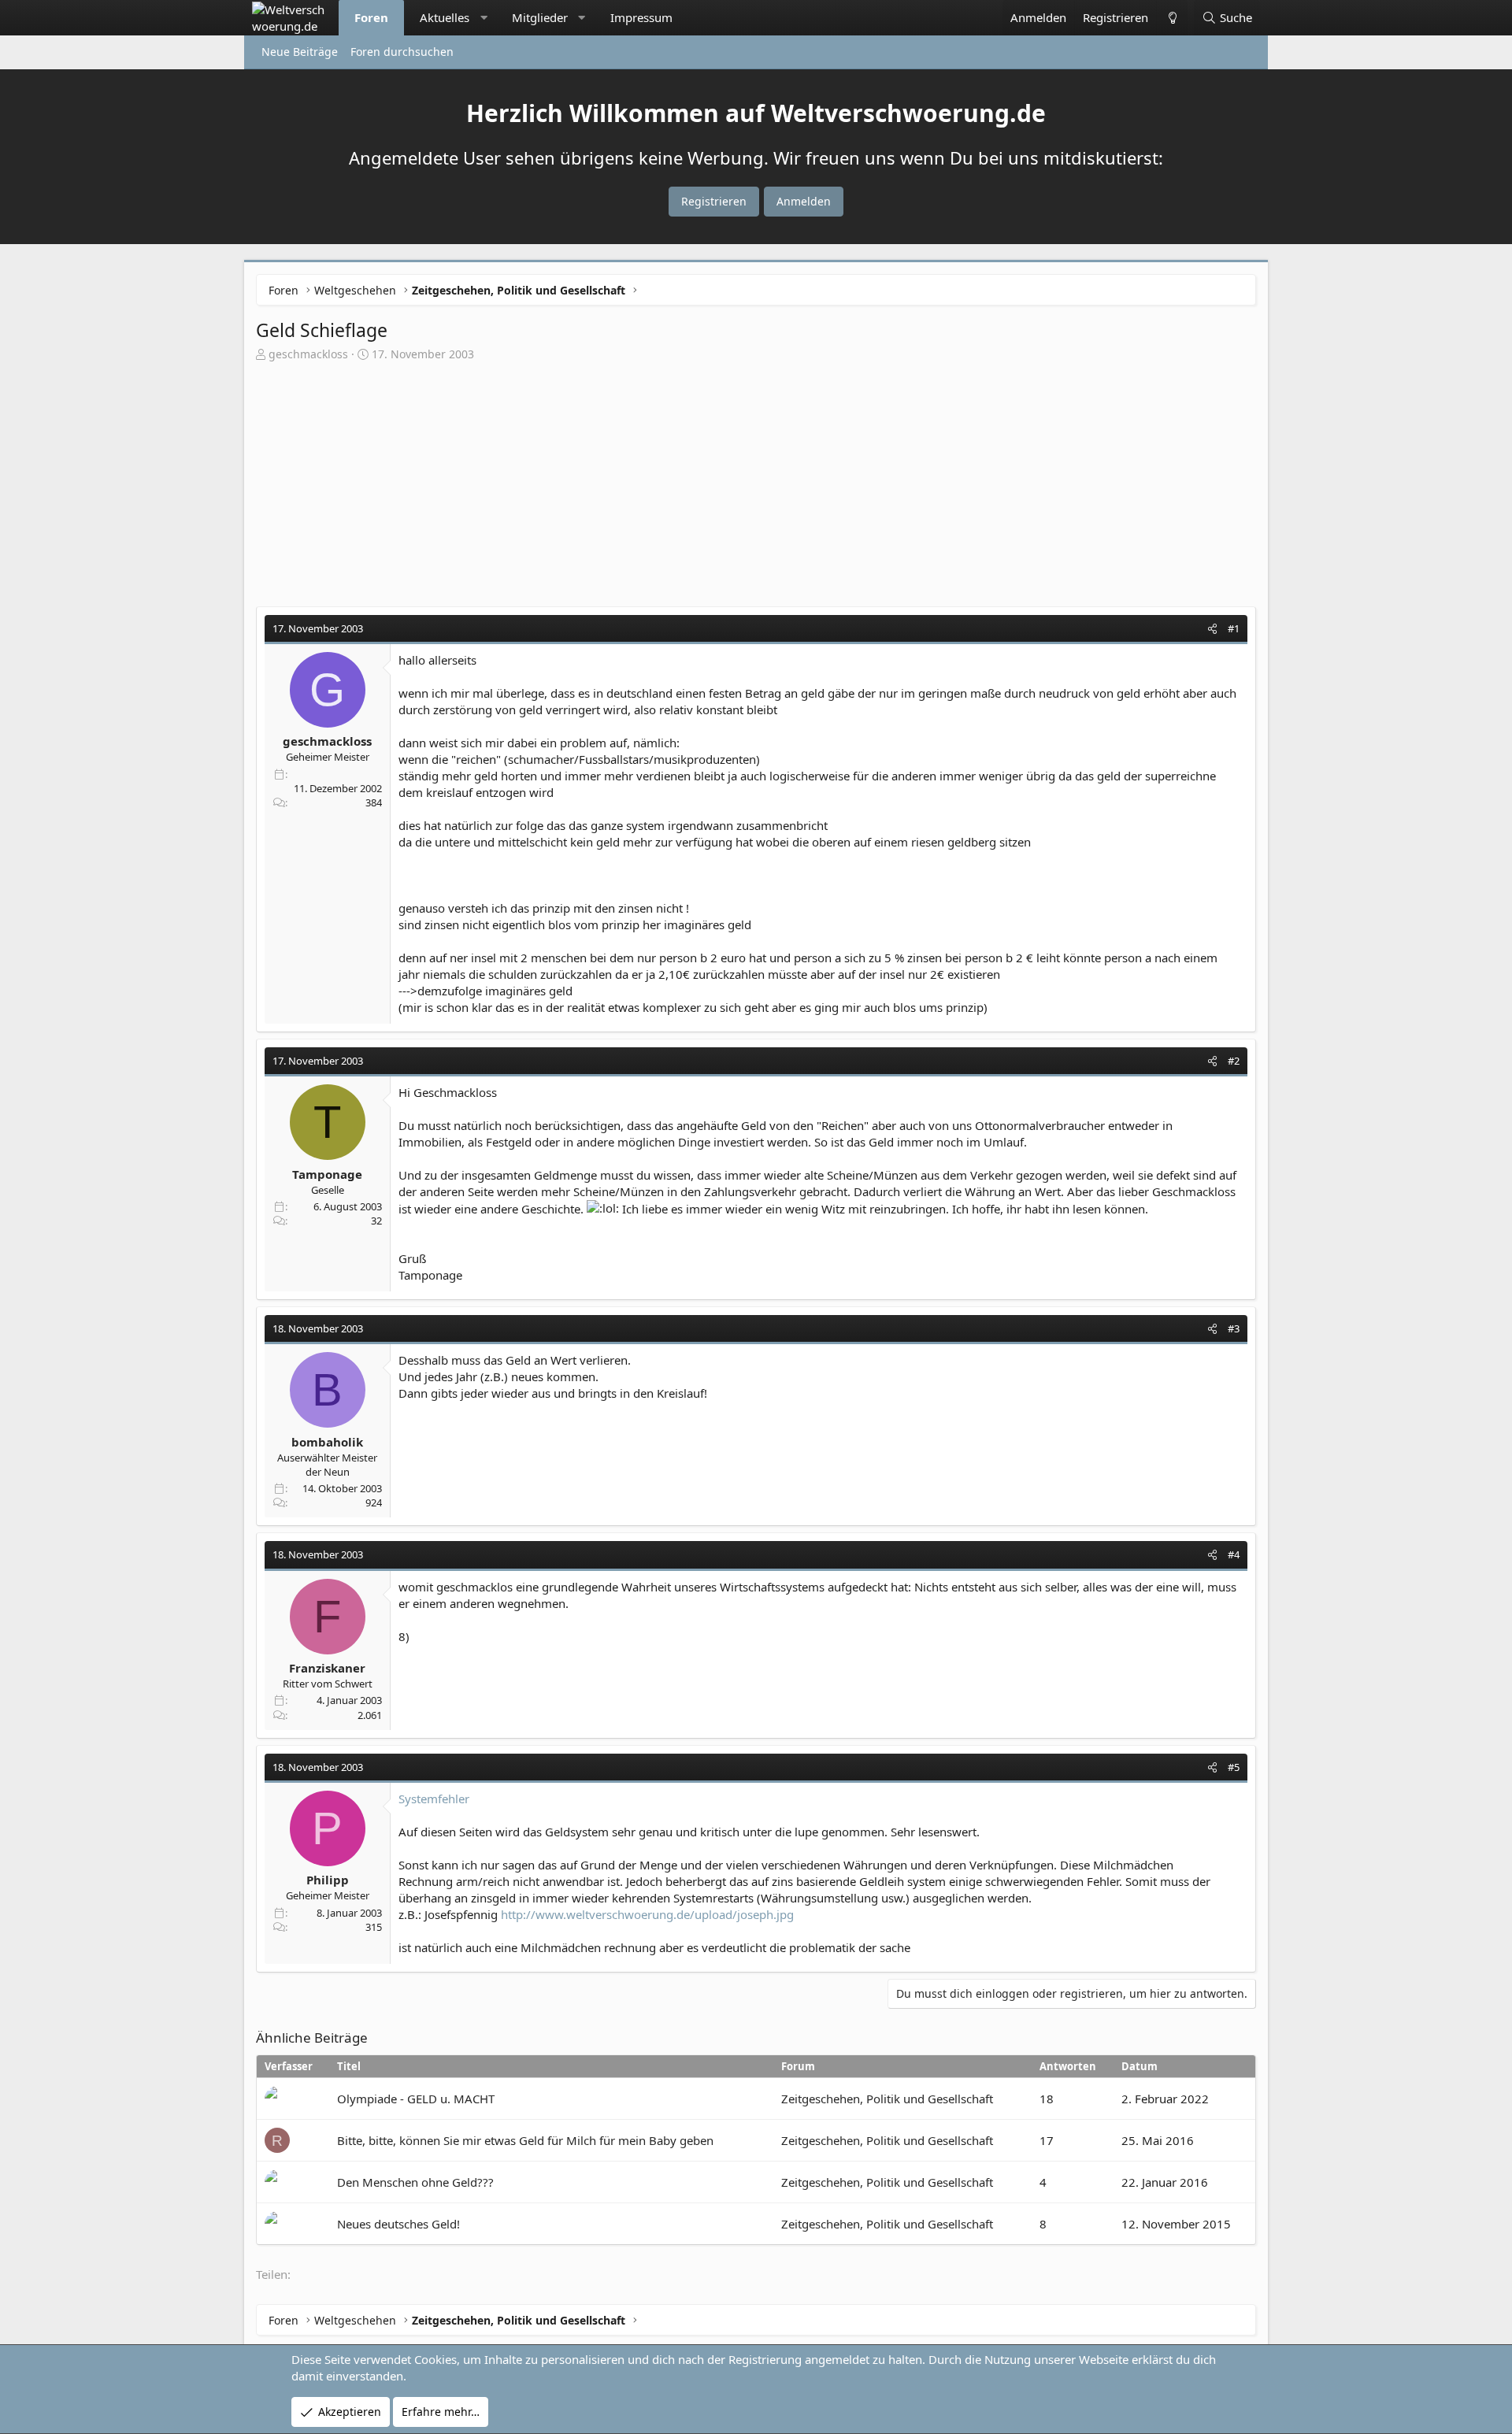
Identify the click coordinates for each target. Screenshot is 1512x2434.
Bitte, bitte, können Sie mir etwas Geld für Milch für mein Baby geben (525, 2140)
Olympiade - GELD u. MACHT (416, 2099)
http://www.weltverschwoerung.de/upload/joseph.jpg (647, 1914)
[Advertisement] (756, 480)
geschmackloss (308, 354)
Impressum (641, 17)
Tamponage (327, 1174)
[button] (484, 18)
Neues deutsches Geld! (398, 2224)
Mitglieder (540, 17)
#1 (1234, 628)
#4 (1234, 1554)
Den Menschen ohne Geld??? (415, 2182)
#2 (1234, 1061)
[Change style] (1172, 18)
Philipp (328, 1880)
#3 (1234, 1328)
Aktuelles (445, 17)
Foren (371, 17)
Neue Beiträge (300, 52)
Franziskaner (327, 1668)
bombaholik (327, 1442)
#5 (1234, 1767)
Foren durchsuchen (402, 52)
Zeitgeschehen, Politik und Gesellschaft (887, 2099)
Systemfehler (434, 1799)
